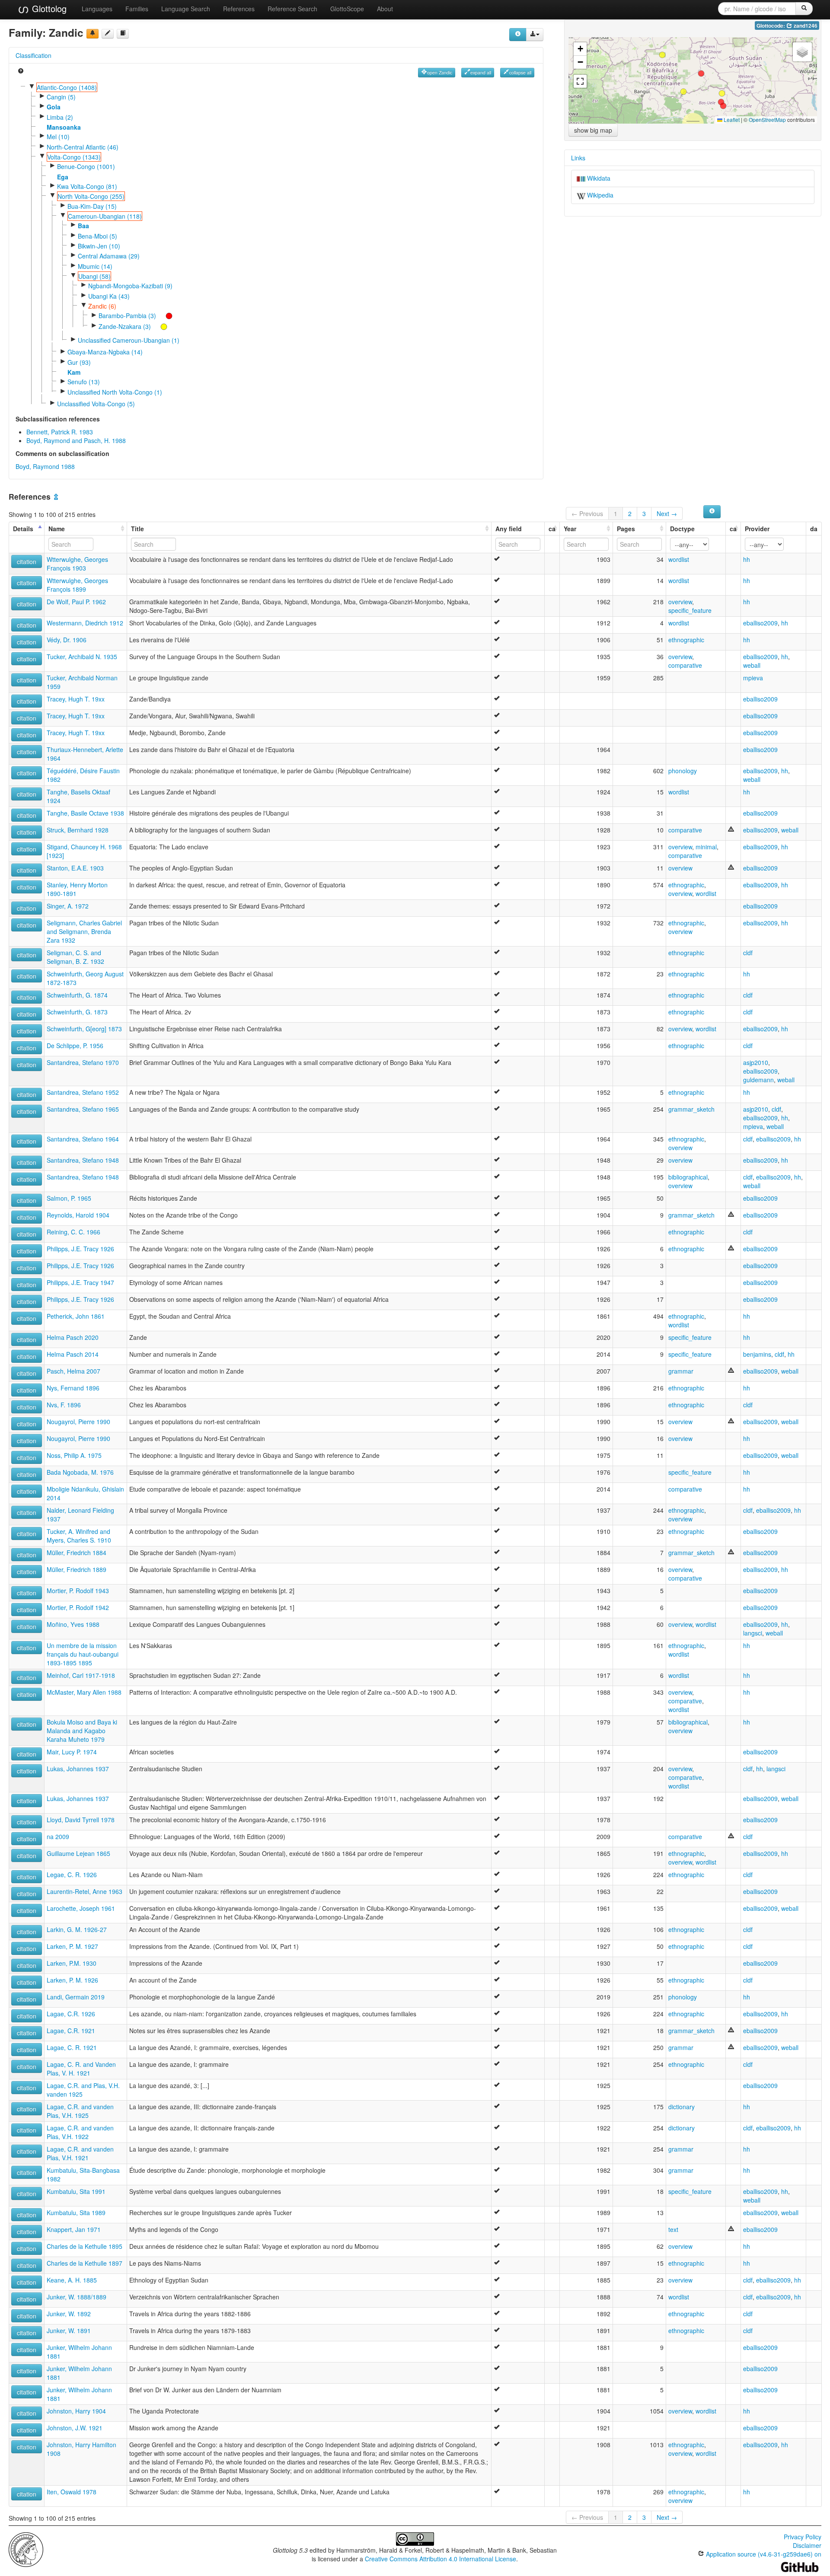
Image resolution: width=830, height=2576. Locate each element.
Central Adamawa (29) (109, 256)
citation (27, 561)
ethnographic (686, 640)
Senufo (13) (84, 382)
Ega (63, 177)
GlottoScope (347, 9)
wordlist (679, 559)
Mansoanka (64, 127)
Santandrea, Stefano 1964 (83, 1139)
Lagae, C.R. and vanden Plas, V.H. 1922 (80, 2132)
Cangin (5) (61, 97)
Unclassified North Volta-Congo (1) (115, 392)
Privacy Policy (803, 2537)
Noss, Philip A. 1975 (74, 1455)
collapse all (520, 72)
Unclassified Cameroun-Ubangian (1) (129, 340)
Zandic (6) (102, 306)
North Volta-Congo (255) (91, 196)
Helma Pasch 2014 (73, 1354)
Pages (626, 529)
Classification (34, 55)
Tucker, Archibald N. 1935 (82, 657)
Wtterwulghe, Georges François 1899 (77, 585)
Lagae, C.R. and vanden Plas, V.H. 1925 (80, 2111)
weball (752, 665)
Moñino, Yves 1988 (73, 1624)
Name (57, 529)
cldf (748, 953)
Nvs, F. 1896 (64, 1405)
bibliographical (688, 1177)
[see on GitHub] (108, 34)
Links (578, 158)
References (239, 9)
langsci (753, 1633)
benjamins (757, 1354)
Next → (667, 513)
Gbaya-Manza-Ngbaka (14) (105, 352)
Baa (83, 226)
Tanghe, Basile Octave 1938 (85, 813)
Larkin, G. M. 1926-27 (77, 1929)
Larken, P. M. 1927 (72, 1946)
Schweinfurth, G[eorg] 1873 (84, 1029)
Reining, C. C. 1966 (73, 1232)
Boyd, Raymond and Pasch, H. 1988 (76, 440)
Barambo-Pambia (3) (127, 316)
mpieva (753, 678)
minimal (706, 847)
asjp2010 (756, 1062)
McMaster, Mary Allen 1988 (84, 1692)
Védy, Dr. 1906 (67, 640)
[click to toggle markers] (165, 316)
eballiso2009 (760, 623)
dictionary (682, 2107)
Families (137, 9)
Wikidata (598, 178)
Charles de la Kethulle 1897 (85, 2263)
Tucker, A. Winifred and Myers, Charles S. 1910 (79, 1536)
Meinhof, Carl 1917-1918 (81, 1675)
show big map (593, 130)
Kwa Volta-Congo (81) (87, 186)
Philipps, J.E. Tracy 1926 (80, 1249)
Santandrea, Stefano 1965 (83, 1109)
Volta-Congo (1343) (74, 157)
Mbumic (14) (95, 266)
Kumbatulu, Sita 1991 (76, 2191)
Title (137, 529)
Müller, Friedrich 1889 (77, 1569)
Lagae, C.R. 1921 (71, 2031)
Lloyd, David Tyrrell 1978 (81, 1820)
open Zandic (440, 72)
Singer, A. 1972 (68, 906)
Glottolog (48, 8)
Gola (54, 107)
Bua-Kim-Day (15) (92, 206)
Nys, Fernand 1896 (73, 1388)
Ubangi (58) (94, 276)
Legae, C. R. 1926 (72, 1875)
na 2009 (58, 1836)
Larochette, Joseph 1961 (81, 1908)
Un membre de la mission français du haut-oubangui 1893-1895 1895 (83, 1654)
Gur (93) (79, 362)
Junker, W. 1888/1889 (77, 2297)
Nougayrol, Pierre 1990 (78, 1422)
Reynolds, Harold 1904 (78, 1215)
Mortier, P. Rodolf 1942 (78, 1607)
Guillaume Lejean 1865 (78, 1853)
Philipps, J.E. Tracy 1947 (80, 1282)
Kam (74, 372)
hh (747, 559)
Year (570, 529)
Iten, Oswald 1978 (72, 2492)
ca (552, 529)
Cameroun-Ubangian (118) (105, 216)
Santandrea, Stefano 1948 (83, 1160)
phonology (683, 771)
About (385, 9)
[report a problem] (93, 34)
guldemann (758, 1080)
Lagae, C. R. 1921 (72, 2047)
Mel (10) (58, 137)
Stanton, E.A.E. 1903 (75, 868)
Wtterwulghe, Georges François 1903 (77, 564)
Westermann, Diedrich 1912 (85, 623)
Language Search (186, 9)
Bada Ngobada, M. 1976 (80, 1472)
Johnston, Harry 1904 (76, 2411)
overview (680, 602)
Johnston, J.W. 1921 (75, 2428)
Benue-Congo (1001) (86, 166)
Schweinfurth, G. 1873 (77, 1012)
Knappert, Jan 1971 (74, 2229)
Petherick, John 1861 (76, 1316)
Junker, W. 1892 (69, 2314)
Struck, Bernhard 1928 (78, 830)
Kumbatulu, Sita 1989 (76, 2213)
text (673, 2229)
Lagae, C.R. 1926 (71, 2014)
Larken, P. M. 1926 (72, 1980)
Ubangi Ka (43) (109, 296)
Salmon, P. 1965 (69, 1198)
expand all (481, 72)
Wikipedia (599, 195)
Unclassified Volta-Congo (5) (96, 404)
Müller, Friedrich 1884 (77, 1553)
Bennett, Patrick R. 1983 (60, 432)
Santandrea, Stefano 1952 (83, 1092)
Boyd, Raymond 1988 (45, 466)
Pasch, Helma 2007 (73, 1371)
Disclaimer (807, 2545)
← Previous (587, 513)
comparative (685, 665)
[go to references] (123, 34)
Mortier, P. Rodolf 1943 (78, 1591)
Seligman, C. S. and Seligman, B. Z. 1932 (75, 957)
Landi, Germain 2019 (76, 1997)
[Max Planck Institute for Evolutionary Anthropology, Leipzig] (26, 2549)
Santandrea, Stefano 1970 (83, 1062)
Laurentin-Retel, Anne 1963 (85, 1891)
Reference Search (292, 9)
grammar (681, 1371)
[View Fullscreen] (580, 81)
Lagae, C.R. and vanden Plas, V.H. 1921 (80, 2153)
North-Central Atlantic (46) (83, 147)
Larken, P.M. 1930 (72, 1963)
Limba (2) (60, 117)
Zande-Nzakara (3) (125, 326)
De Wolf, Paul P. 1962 (76, 602)
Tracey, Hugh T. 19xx (76, 699)
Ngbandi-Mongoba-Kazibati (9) (130, 286)
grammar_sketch (691, 1109)
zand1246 (805, 26)
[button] (701, 73)
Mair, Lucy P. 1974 (72, 1752)
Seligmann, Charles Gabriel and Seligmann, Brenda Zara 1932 (84, 931)
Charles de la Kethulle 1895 (85, 2246)
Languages (97, 9)
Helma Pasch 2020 (73, 1337)
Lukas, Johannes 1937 (78, 1769)
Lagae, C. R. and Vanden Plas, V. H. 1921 (81, 2069)
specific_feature (690, 610)
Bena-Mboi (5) (97, 236)
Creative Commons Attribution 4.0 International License (441, 2559)
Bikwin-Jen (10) (99, 246)
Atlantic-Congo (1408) (67, 87)
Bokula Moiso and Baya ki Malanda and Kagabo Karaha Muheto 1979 (82, 1731)
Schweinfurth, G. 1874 (77, 995)
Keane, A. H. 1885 (72, 2280)
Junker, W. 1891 (69, 2331)
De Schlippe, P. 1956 (75, 1046)
